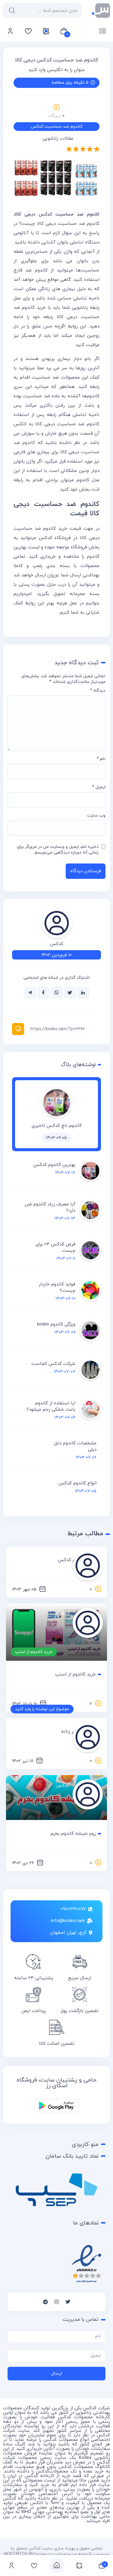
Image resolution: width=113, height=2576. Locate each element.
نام (101, 759)
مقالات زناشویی (58, 139)
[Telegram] (46, 2302)
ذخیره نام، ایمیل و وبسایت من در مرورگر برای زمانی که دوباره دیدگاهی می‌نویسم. (58, 850)
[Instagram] (57, 2302)
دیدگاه (98, 691)
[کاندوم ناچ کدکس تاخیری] (57, 1117)
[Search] (11, 10)
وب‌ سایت (96, 815)
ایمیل (99, 787)
